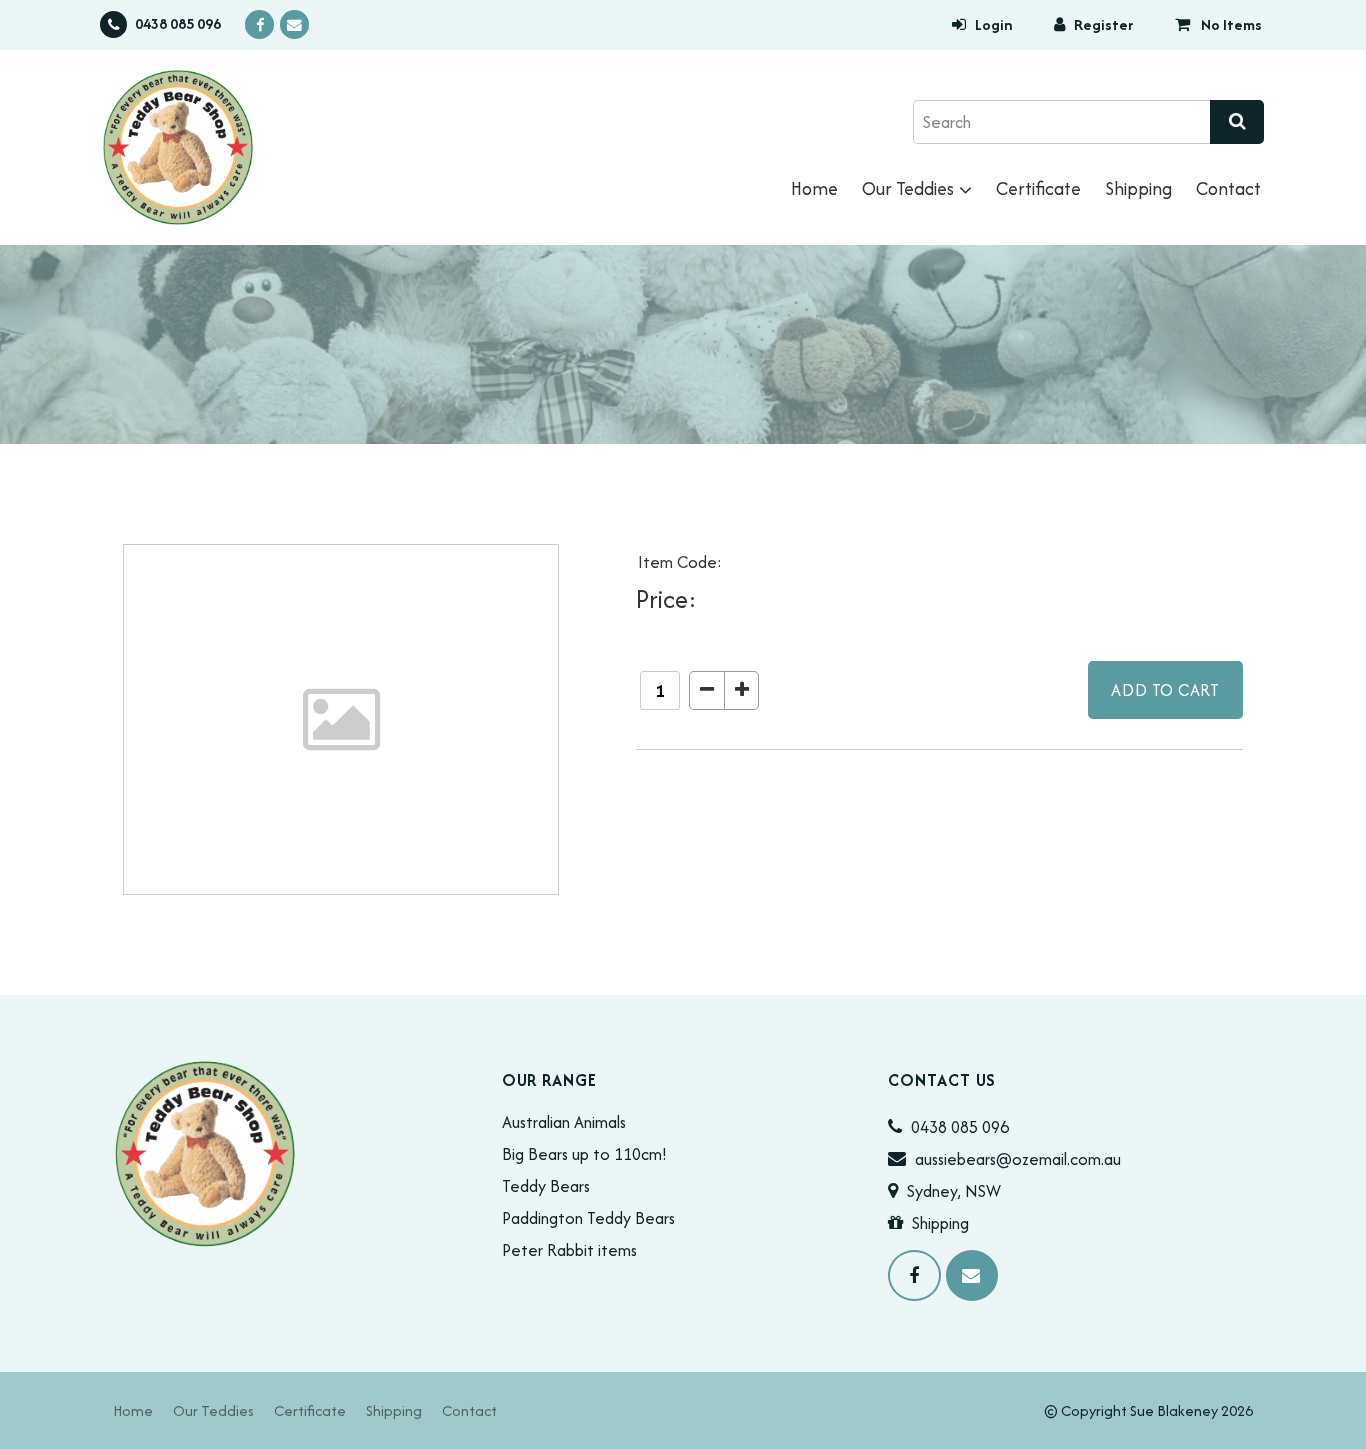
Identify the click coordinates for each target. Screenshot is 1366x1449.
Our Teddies (908, 188)
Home (814, 188)
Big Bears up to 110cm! (584, 1154)
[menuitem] (133, 1410)
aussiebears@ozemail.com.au (1018, 1159)
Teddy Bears (546, 1186)
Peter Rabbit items (569, 1250)
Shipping (1138, 188)
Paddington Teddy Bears (588, 1218)
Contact (1228, 188)
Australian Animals (564, 1122)
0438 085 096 (178, 24)
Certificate (1038, 188)
